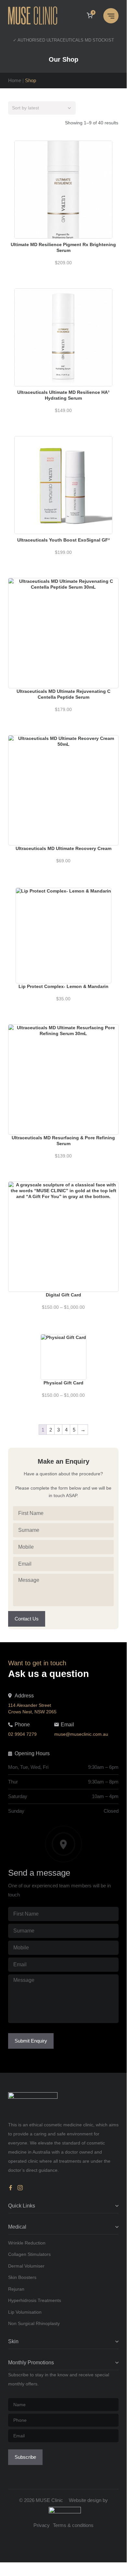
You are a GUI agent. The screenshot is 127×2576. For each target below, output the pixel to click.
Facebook (12, 2188)
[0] (90, 16)
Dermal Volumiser (26, 2266)
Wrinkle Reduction (27, 2243)
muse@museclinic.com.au (81, 1734)
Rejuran (16, 2289)
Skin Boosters (22, 2277)
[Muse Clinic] (36, 16)
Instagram (20, 2188)
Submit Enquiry (31, 2041)
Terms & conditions (73, 2525)
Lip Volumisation (25, 2312)
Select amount (63, 1217)
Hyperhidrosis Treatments (35, 2300)
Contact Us (27, 1619)
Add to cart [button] (63, 176)
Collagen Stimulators (29, 2254)
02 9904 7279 (22, 1734)
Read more (63, 922)
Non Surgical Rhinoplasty (34, 2323)
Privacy (42, 2525)
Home (15, 80)
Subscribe (25, 2457)
